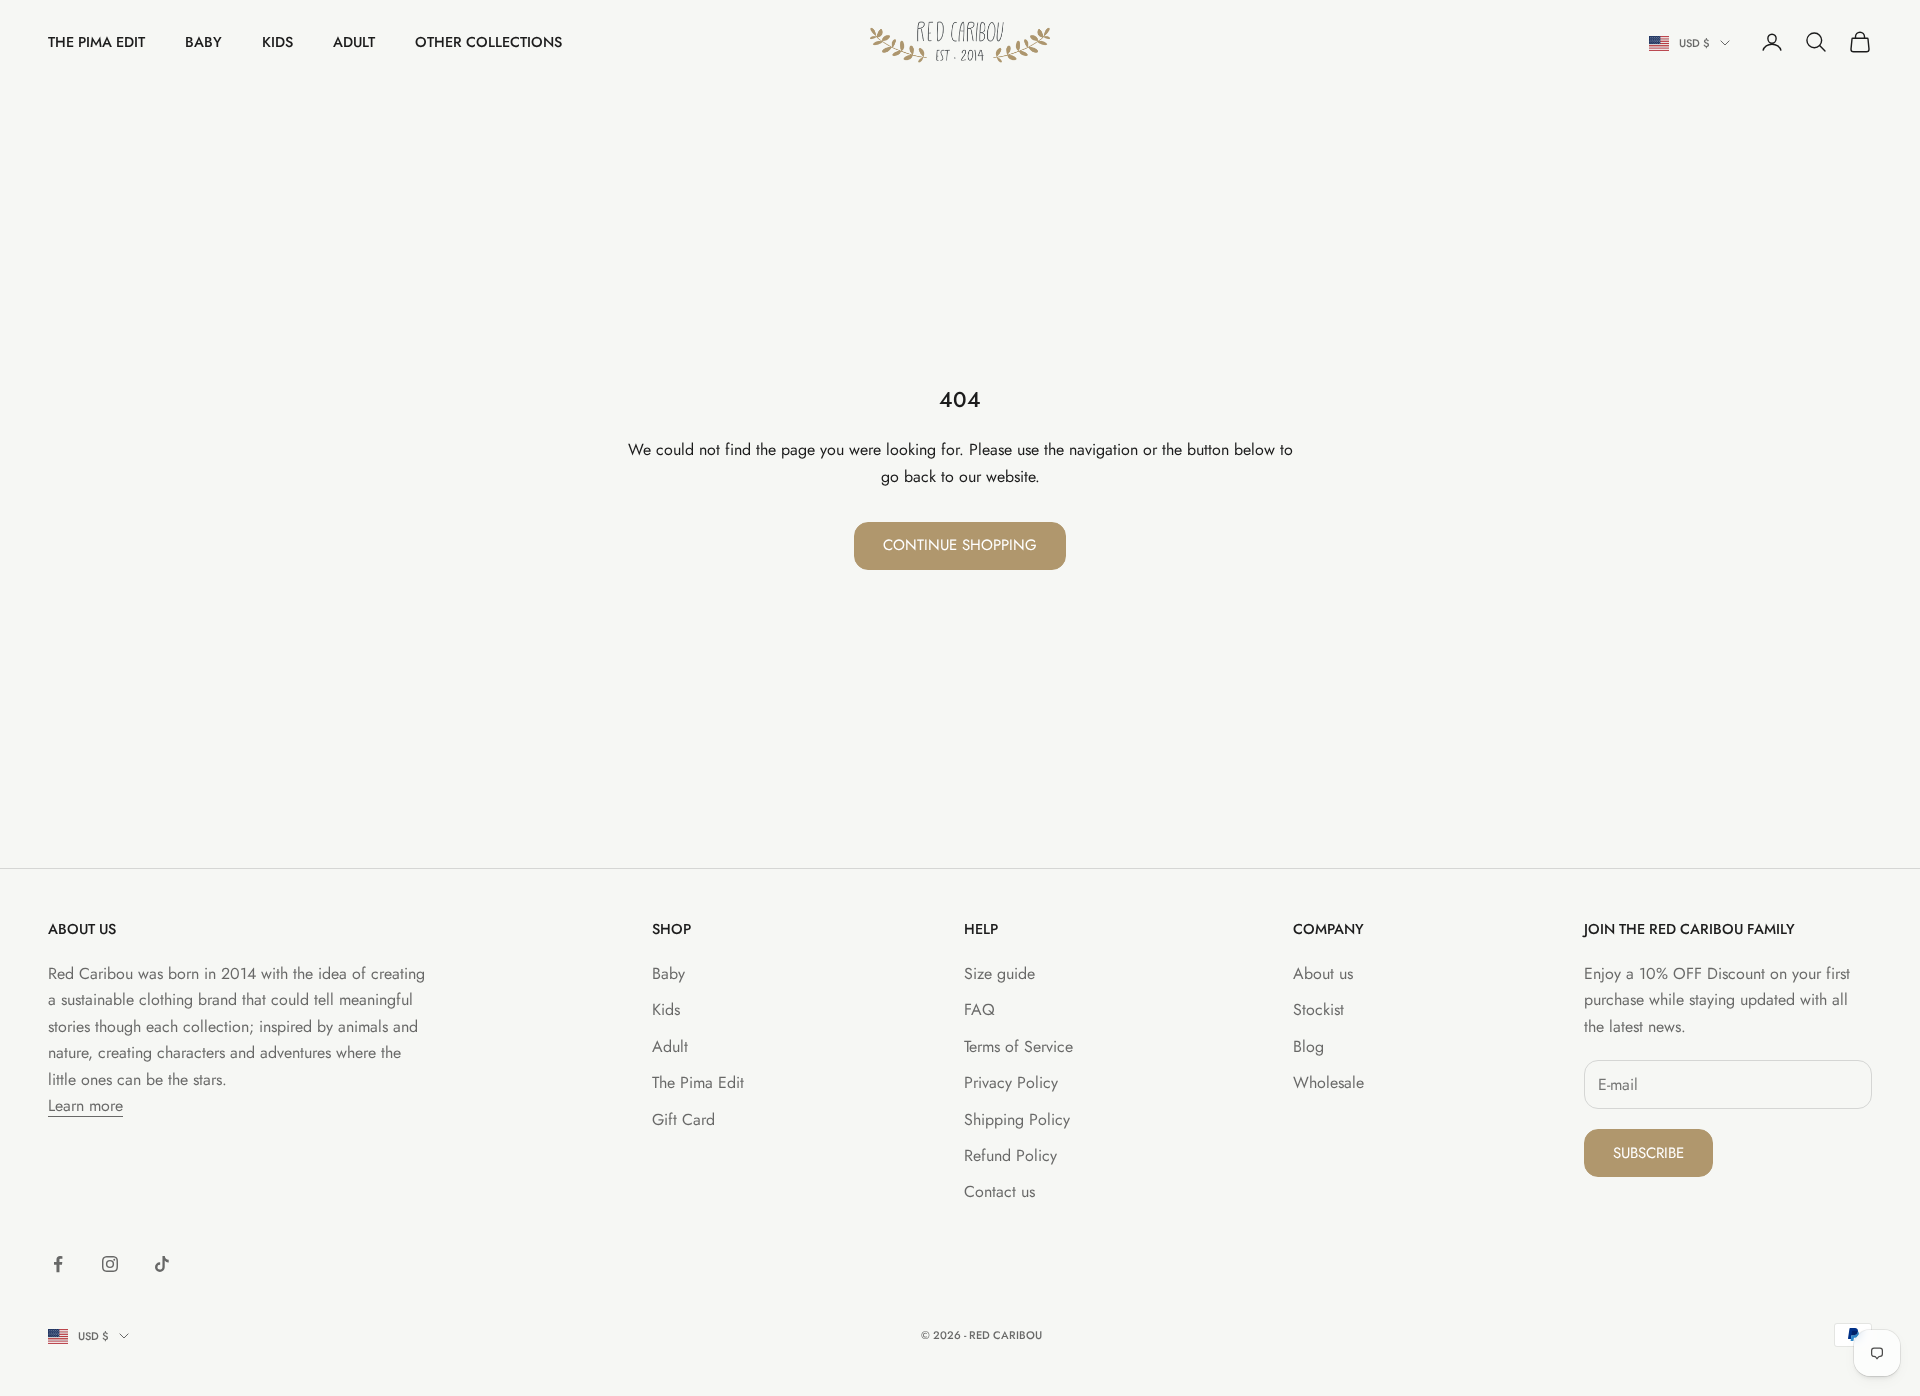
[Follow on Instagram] (110, 1264)
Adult (354, 42)
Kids (277, 42)
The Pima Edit (96, 42)
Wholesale (1328, 1082)
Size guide (999, 973)
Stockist (1318, 1009)
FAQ (979, 1009)
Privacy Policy (1011, 1082)
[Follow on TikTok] (162, 1264)
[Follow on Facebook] (58, 1264)
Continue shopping (960, 545)
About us (1323, 973)
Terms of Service (1018, 1046)
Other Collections (488, 42)
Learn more (85, 1105)
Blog (1308, 1046)
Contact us (999, 1191)
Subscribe (1648, 1153)
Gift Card (683, 1119)
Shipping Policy (1017, 1119)
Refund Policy (1010, 1155)
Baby (203, 42)
